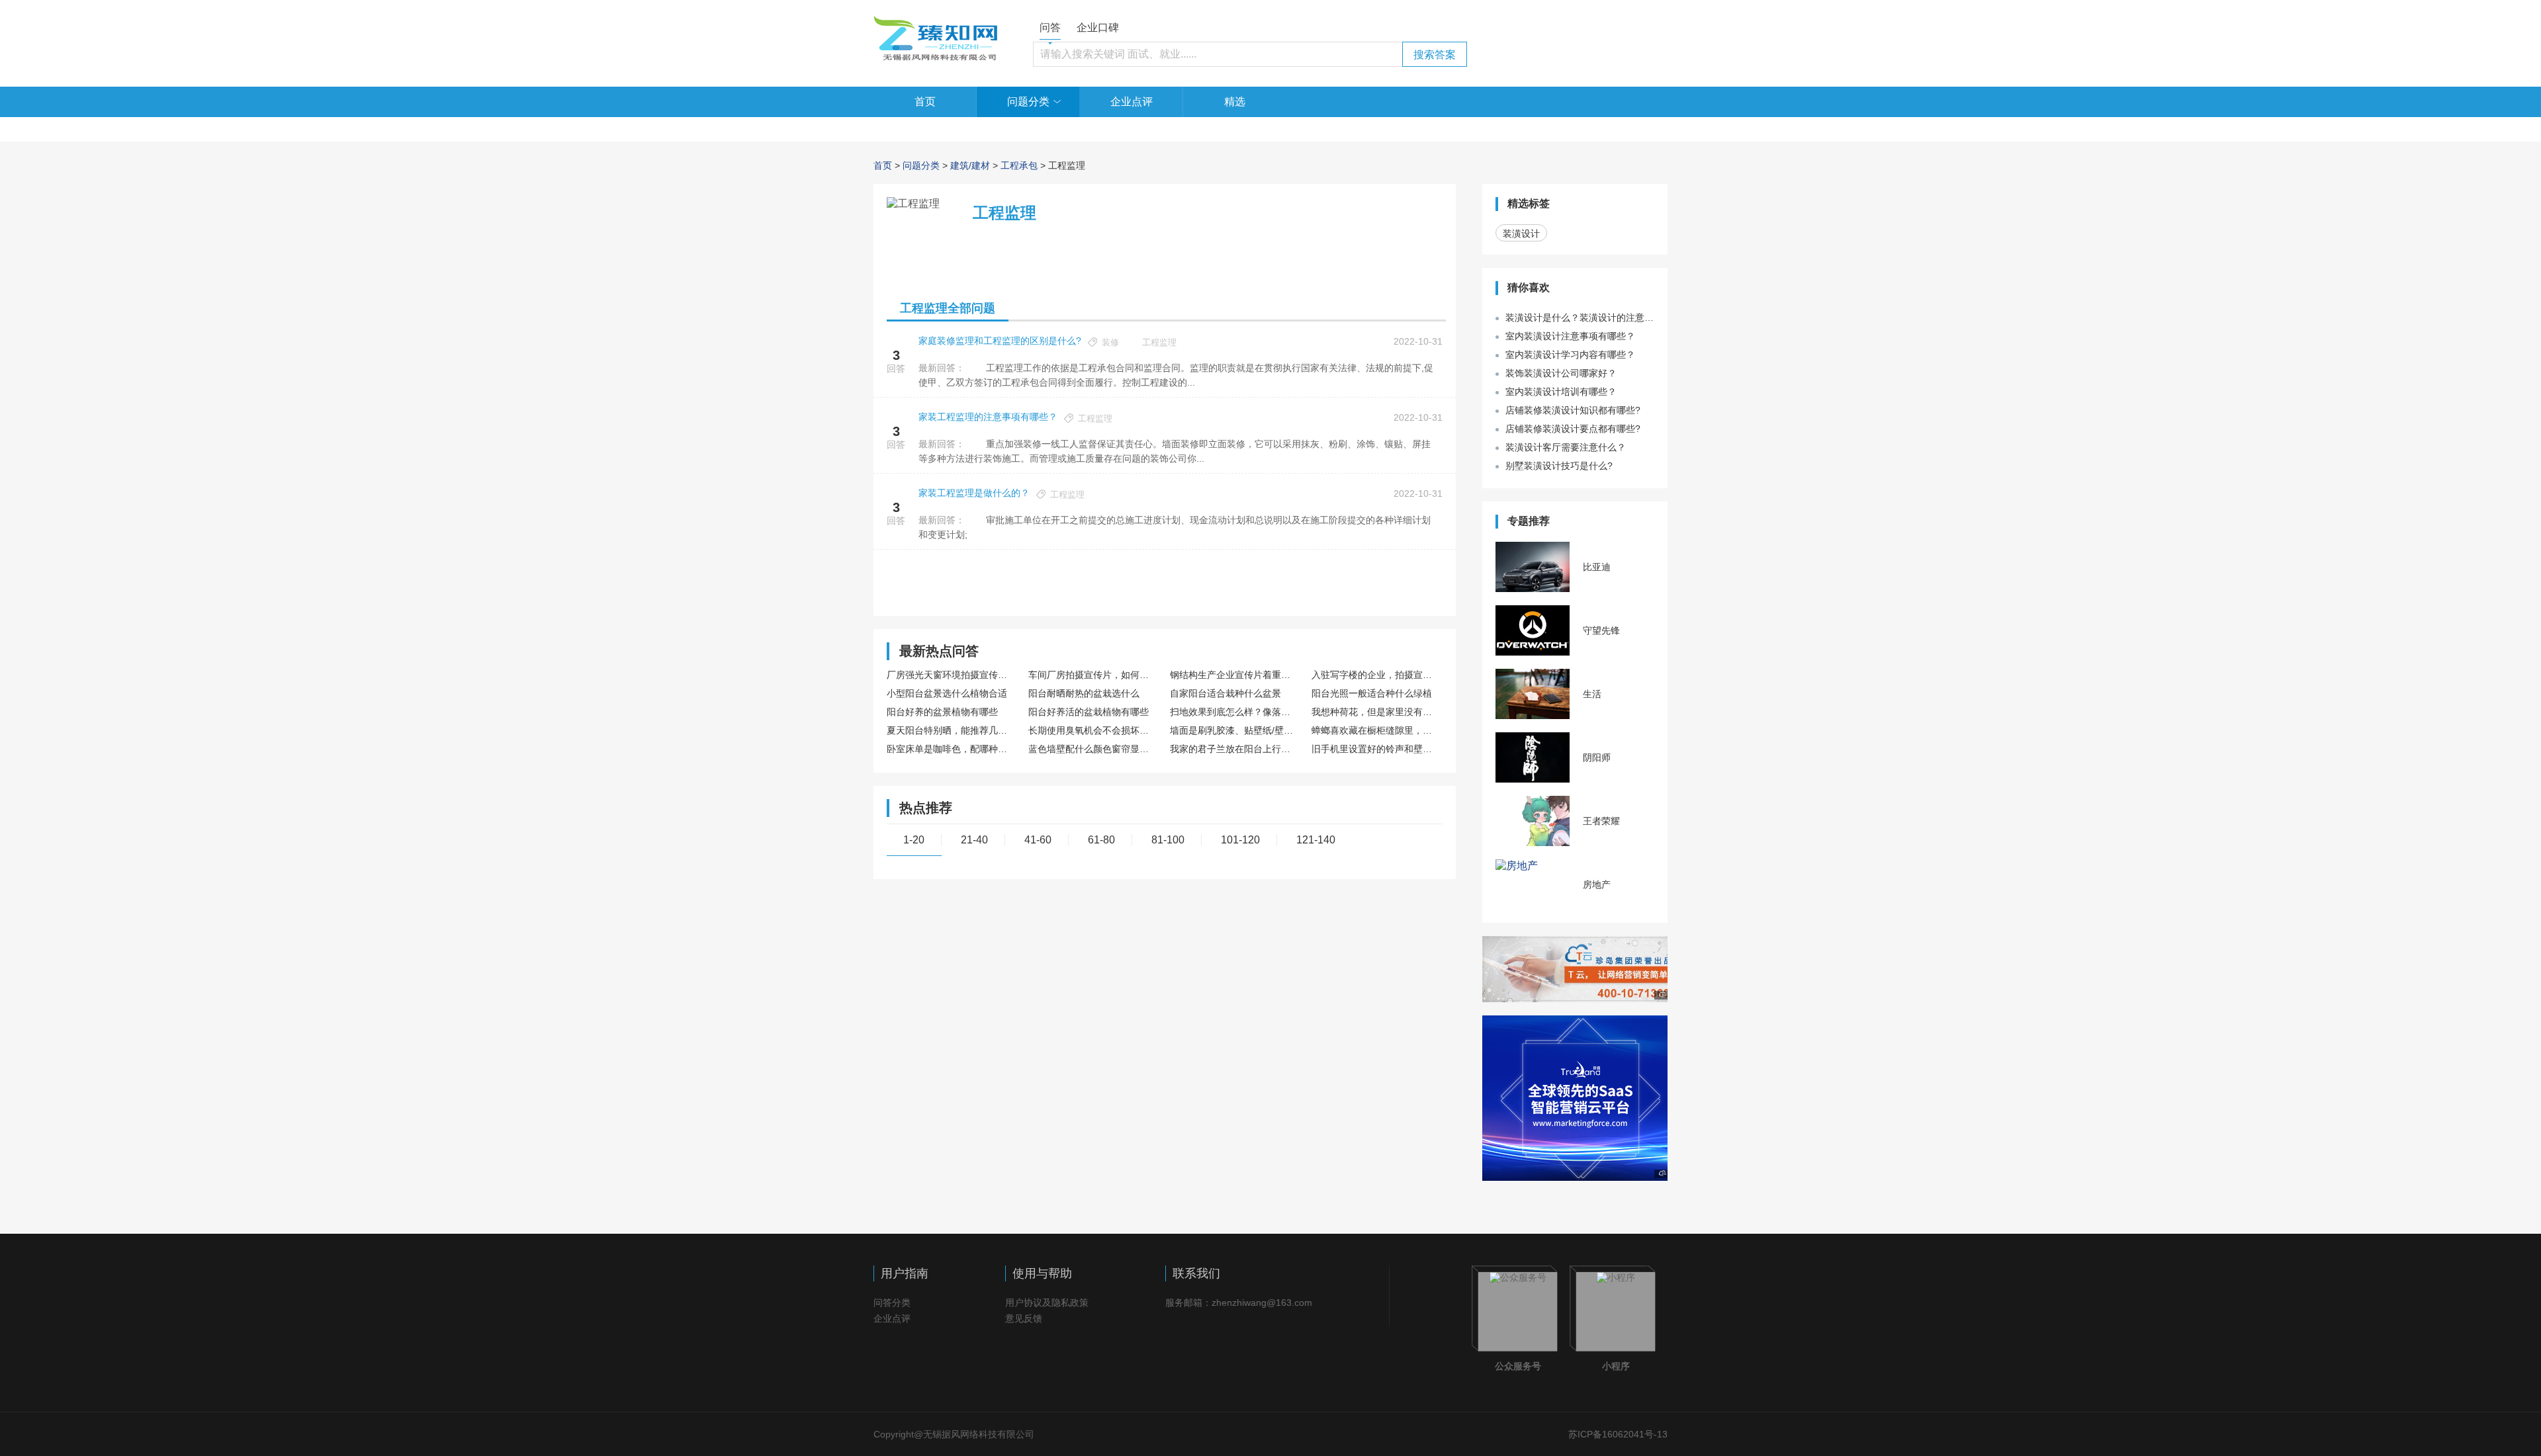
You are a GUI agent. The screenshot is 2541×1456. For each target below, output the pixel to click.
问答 (1050, 27)
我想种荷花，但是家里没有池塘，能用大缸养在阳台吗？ (1375, 712)
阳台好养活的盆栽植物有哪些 (1089, 712)
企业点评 (1132, 102)
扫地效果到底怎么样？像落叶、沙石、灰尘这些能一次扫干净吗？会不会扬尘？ (1234, 712)
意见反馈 (1024, 1318)
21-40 (974, 840)
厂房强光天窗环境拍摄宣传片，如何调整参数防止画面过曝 (951, 675)
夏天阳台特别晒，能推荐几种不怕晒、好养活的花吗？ (951, 730)
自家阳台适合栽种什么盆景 (1226, 693)
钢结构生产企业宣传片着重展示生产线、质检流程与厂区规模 (1234, 675)
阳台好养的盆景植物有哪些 (942, 712)
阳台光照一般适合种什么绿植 (1372, 693)
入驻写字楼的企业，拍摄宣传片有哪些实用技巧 (1375, 675)
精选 (1235, 102)
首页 (925, 102)
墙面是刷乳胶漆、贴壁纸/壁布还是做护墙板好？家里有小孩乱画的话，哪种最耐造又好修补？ (1234, 730)
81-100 (1168, 840)
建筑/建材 (970, 165)
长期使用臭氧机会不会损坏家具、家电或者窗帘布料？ (1092, 730)
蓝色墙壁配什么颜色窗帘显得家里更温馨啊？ (1092, 749)
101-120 (1240, 840)
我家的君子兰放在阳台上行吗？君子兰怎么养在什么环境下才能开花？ (1234, 749)
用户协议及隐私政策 (1047, 1303)
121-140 (1316, 840)
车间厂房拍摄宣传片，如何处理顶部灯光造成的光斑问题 (1092, 675)
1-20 (914, 840)
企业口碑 (1098, 27)
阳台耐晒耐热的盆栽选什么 (1084, 693)
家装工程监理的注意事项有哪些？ (988, 417)
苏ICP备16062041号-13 (1618, 1434)
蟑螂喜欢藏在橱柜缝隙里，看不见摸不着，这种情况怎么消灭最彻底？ (1375, 730)
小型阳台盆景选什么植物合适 (947, 693)
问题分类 (1028, 102)
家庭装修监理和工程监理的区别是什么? (1000, 341)
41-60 (1038, 840)
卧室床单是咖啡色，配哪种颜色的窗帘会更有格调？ (951, 749)
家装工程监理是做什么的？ (974, 493)
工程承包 (1019, 165)
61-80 (1101, 840)
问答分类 (892, 1303)
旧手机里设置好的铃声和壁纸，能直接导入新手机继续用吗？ (1375, 749)
